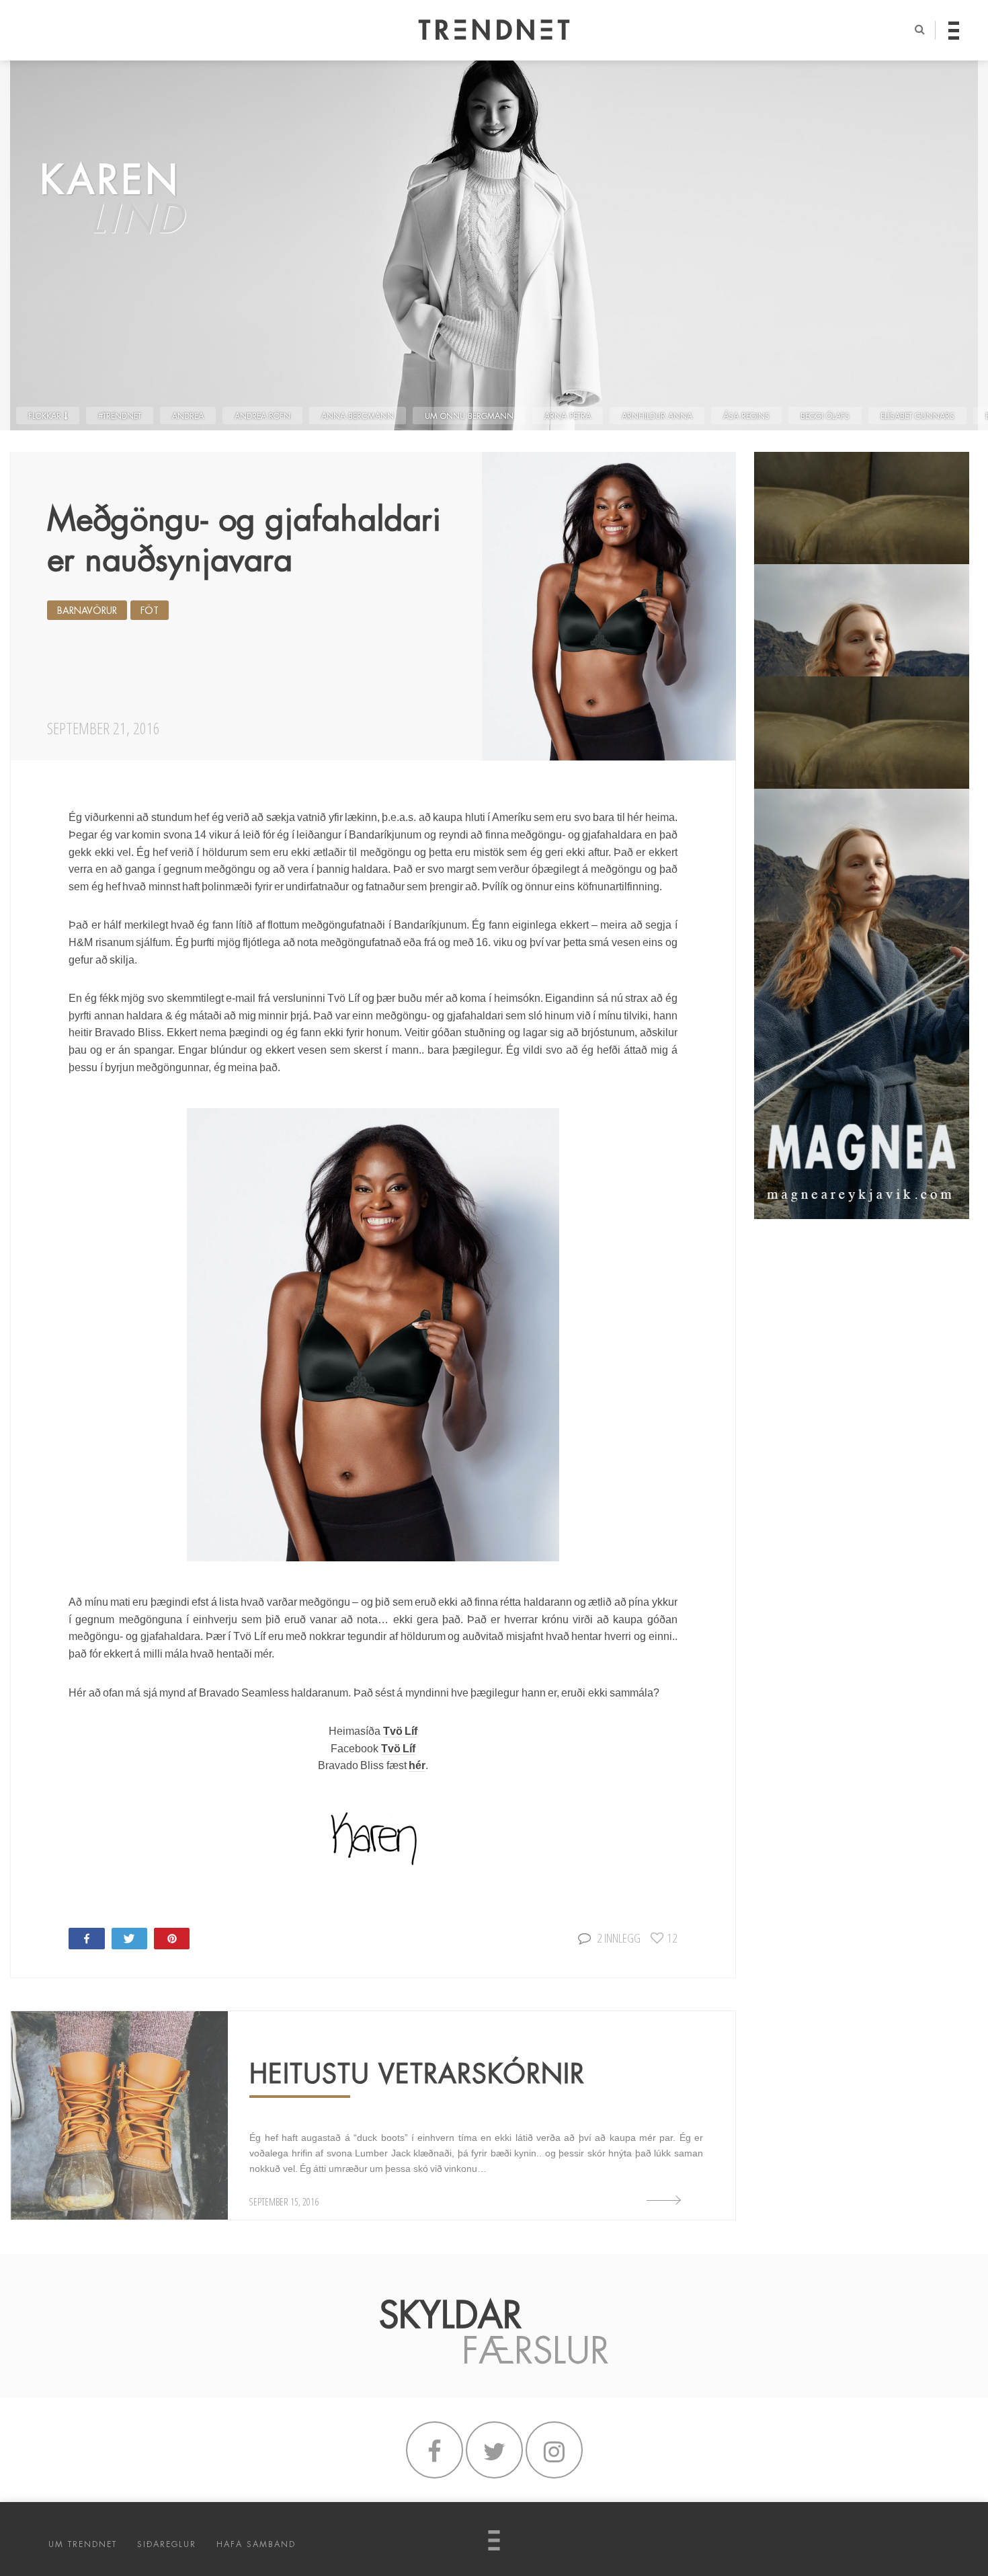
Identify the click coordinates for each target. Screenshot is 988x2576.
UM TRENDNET (83, 2544)
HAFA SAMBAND (256, 2544)
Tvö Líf (400, 1731)
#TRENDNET (120, 416)
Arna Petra (568, 416)
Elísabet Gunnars (917, 416)
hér (417, 1765)
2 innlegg (619, 1938)
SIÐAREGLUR (167, 2544)
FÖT (150, 611)
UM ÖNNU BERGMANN (469, 416)
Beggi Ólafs (825, 416)
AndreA (188, 416)
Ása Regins (746, 416)
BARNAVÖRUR (87, 611)
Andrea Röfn (262, 416)
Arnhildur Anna (657, 416)
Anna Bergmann (358, 416)
